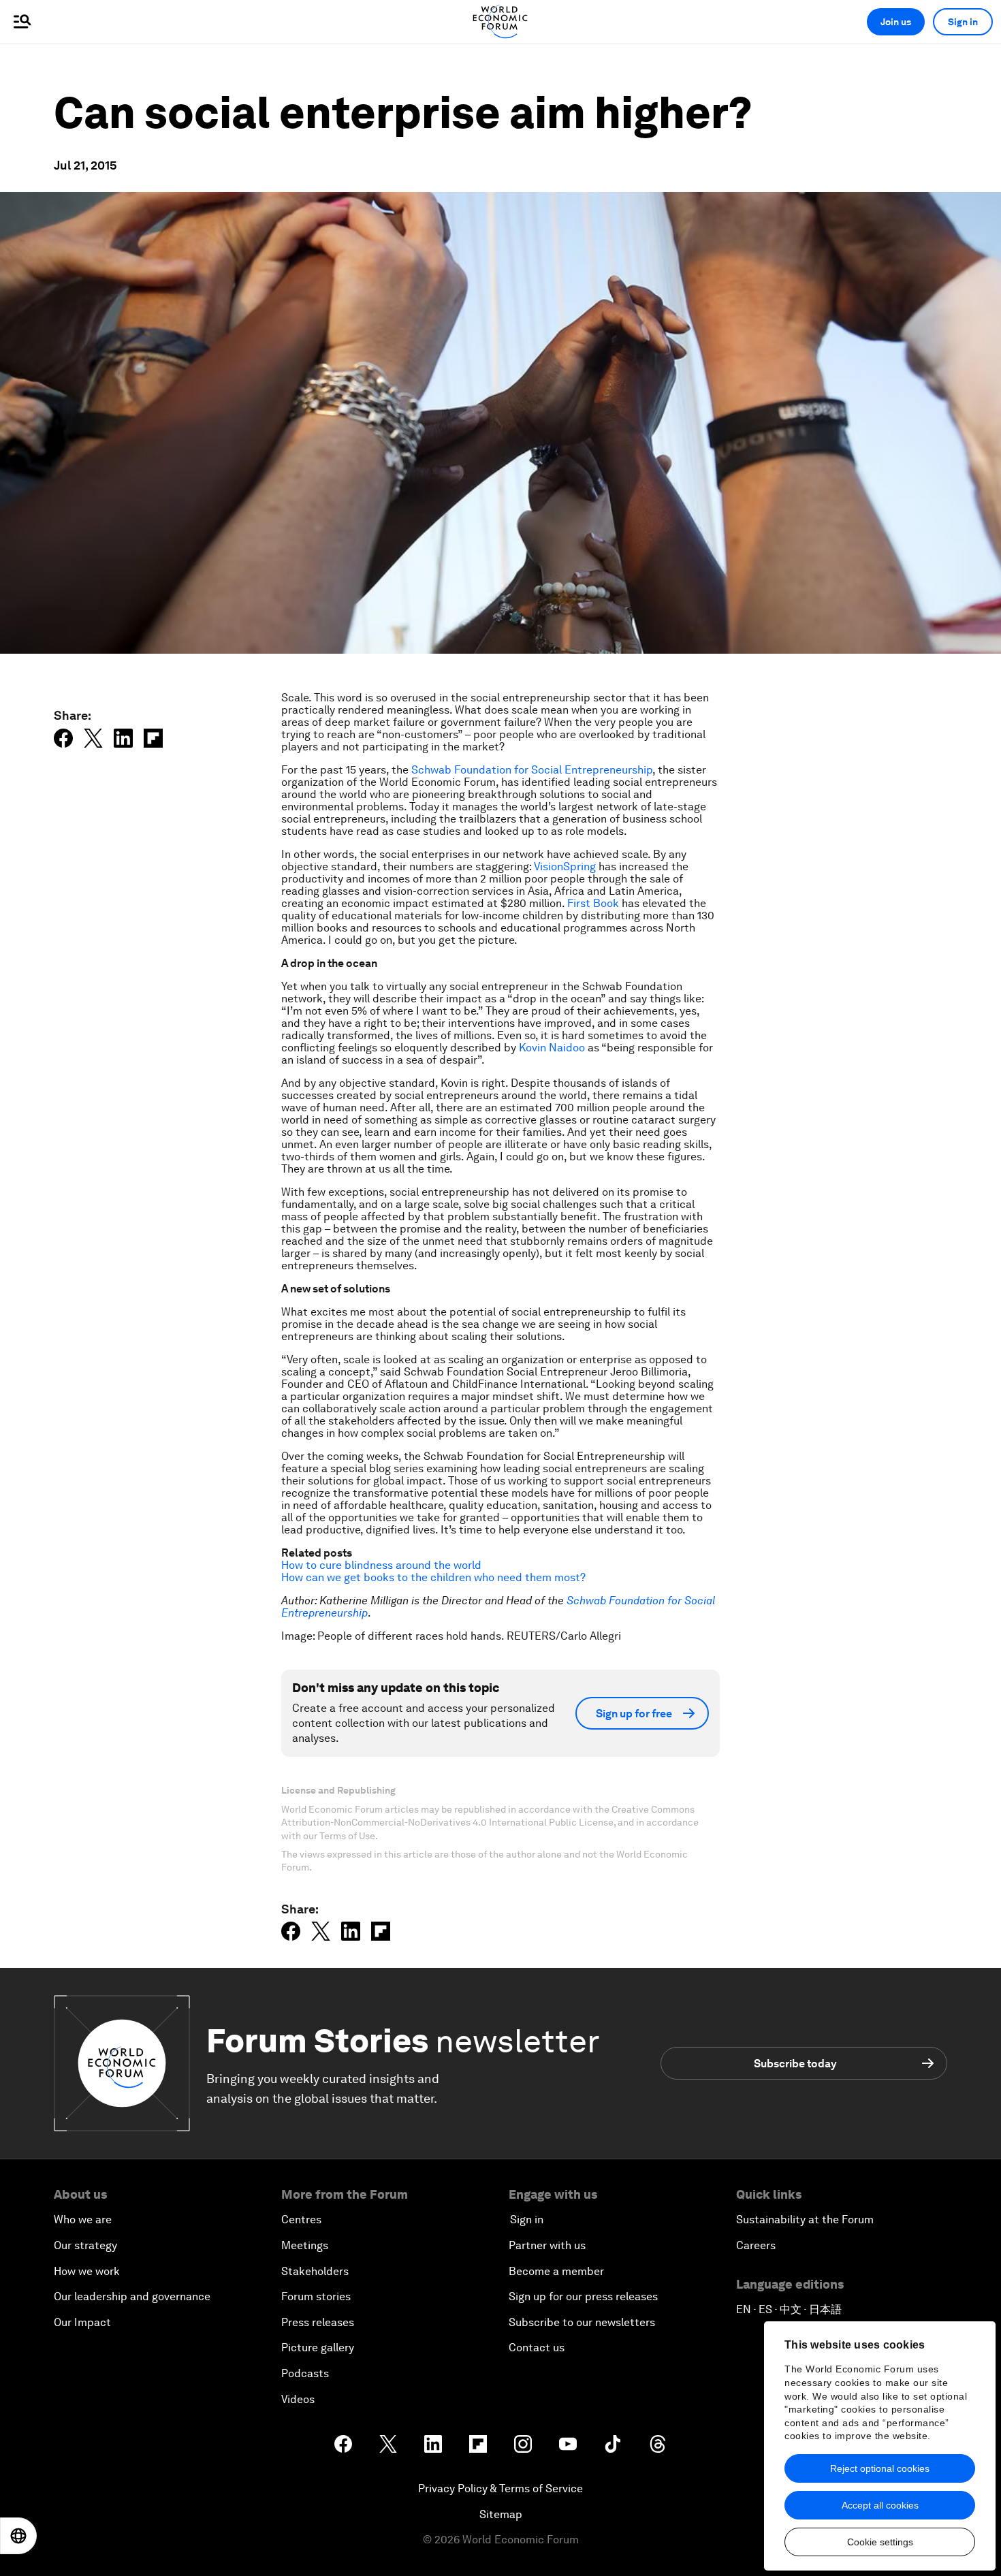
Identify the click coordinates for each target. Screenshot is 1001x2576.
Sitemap (501, 2514)
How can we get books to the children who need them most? (433, 1577)
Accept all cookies (880, 2505)
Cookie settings (880, 2542)
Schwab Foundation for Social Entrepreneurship (532, 770)
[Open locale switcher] (18, 2536)
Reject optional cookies (880, 2468)
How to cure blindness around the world (381, 1565)
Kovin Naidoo (552, 1048)
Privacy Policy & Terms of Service (500, 2488)
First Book (593, 903)
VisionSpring (565, 866)
